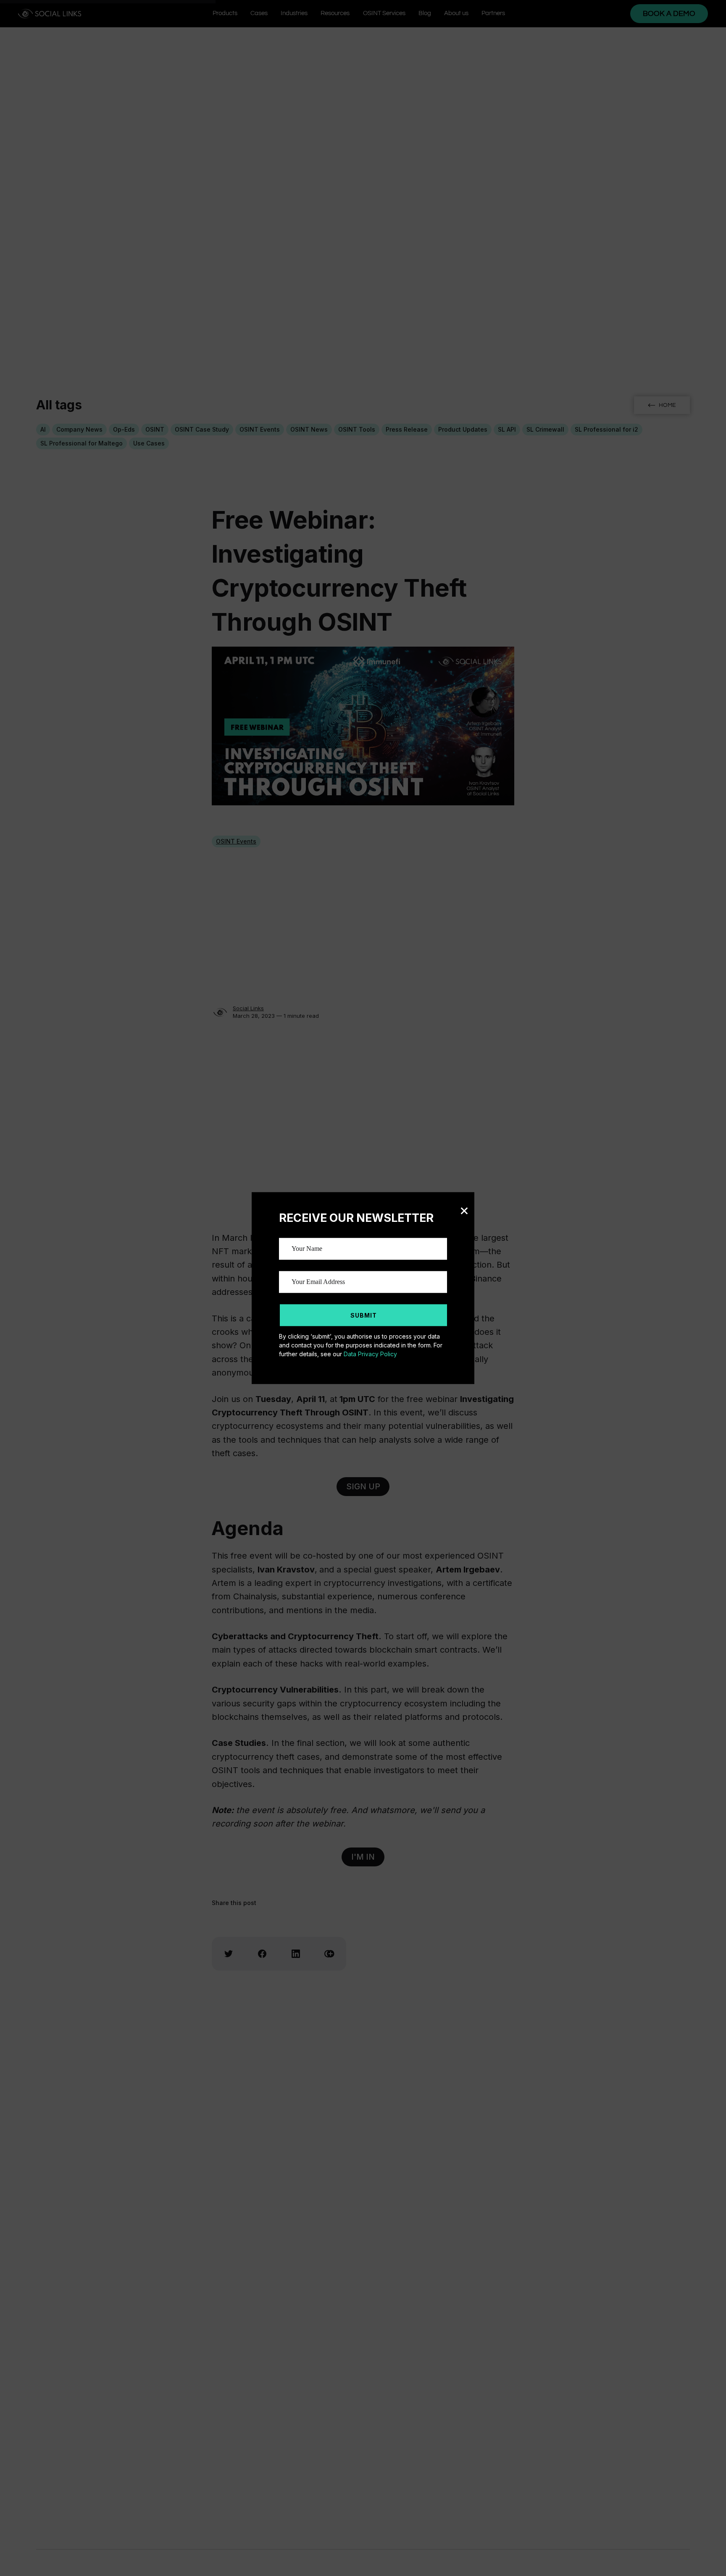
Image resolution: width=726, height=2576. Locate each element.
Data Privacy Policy (370, 1354)
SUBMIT (364, 1315)
